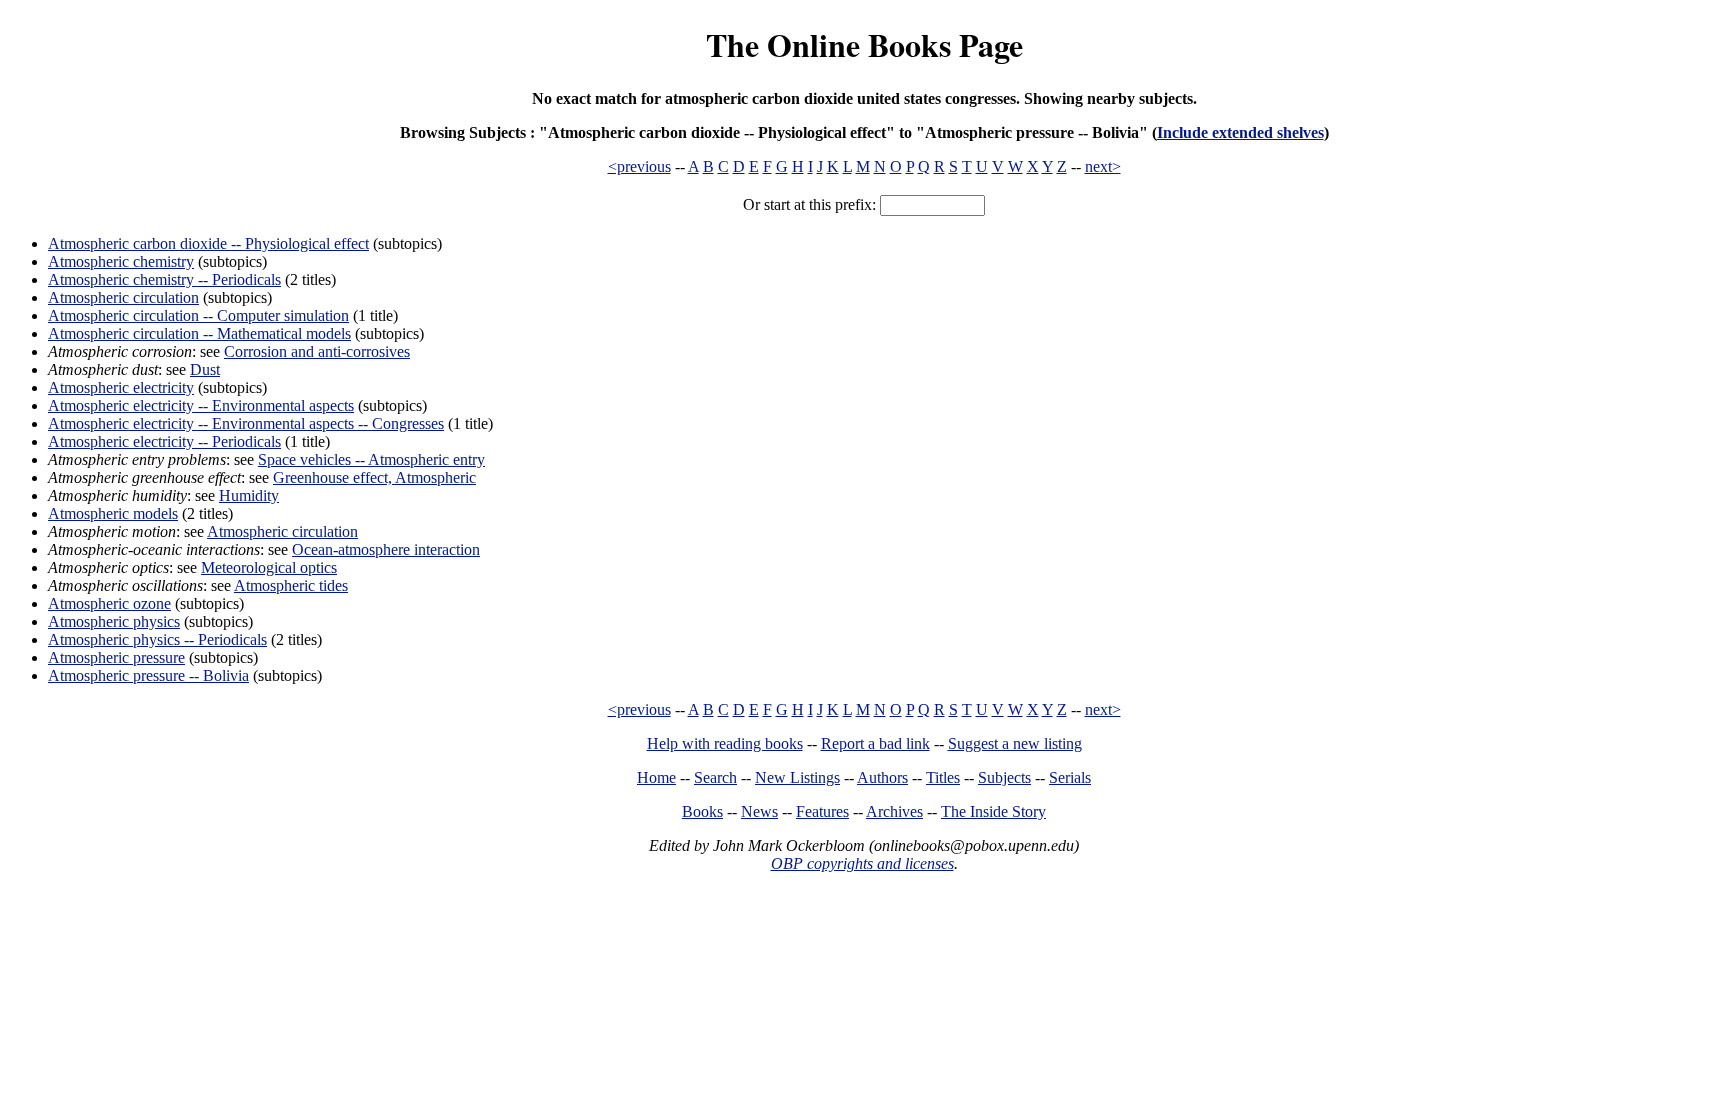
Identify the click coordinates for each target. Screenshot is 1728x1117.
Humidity (249, 495)
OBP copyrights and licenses (862, 863)
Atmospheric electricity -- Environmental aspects (201, 405)
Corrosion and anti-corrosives (317, 351)
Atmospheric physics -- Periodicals (157, 639)
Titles (943, 777)
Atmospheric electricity (121, 387)
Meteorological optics (269, 567)
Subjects (1004, 777)
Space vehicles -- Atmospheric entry (371, 459)
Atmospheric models (113, 513)
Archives (894, 811)
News (759, 811)
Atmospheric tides (291, 585)
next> (1103, 166)
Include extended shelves (1240, 132)
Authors (882, 777)
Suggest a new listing (1015, 743)
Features (822, 811)
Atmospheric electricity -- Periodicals (164, 441)
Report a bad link (875, 743)
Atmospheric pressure (116, 657)
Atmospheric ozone (109, 603)
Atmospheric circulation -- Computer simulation (198, 315)
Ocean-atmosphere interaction (386, 549)
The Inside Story (993, 811)
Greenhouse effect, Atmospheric (374, 477)
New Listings (797, 777)
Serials (1070, 777)
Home (656, 777)
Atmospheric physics (114, 621)
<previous (639, 166)
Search (715, 777)
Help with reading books (725, 743)
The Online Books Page (864, 44)
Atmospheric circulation (123, 297)
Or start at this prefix (807, 204)
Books (702, 811)
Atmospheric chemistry (121, 261)
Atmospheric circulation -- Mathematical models (199, 333)
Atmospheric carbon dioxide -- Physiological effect (208, 243)
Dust (205, 369)
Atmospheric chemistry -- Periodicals (164, 279)
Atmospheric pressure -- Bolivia (148, 675)
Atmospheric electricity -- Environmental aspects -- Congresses (246, 423)
